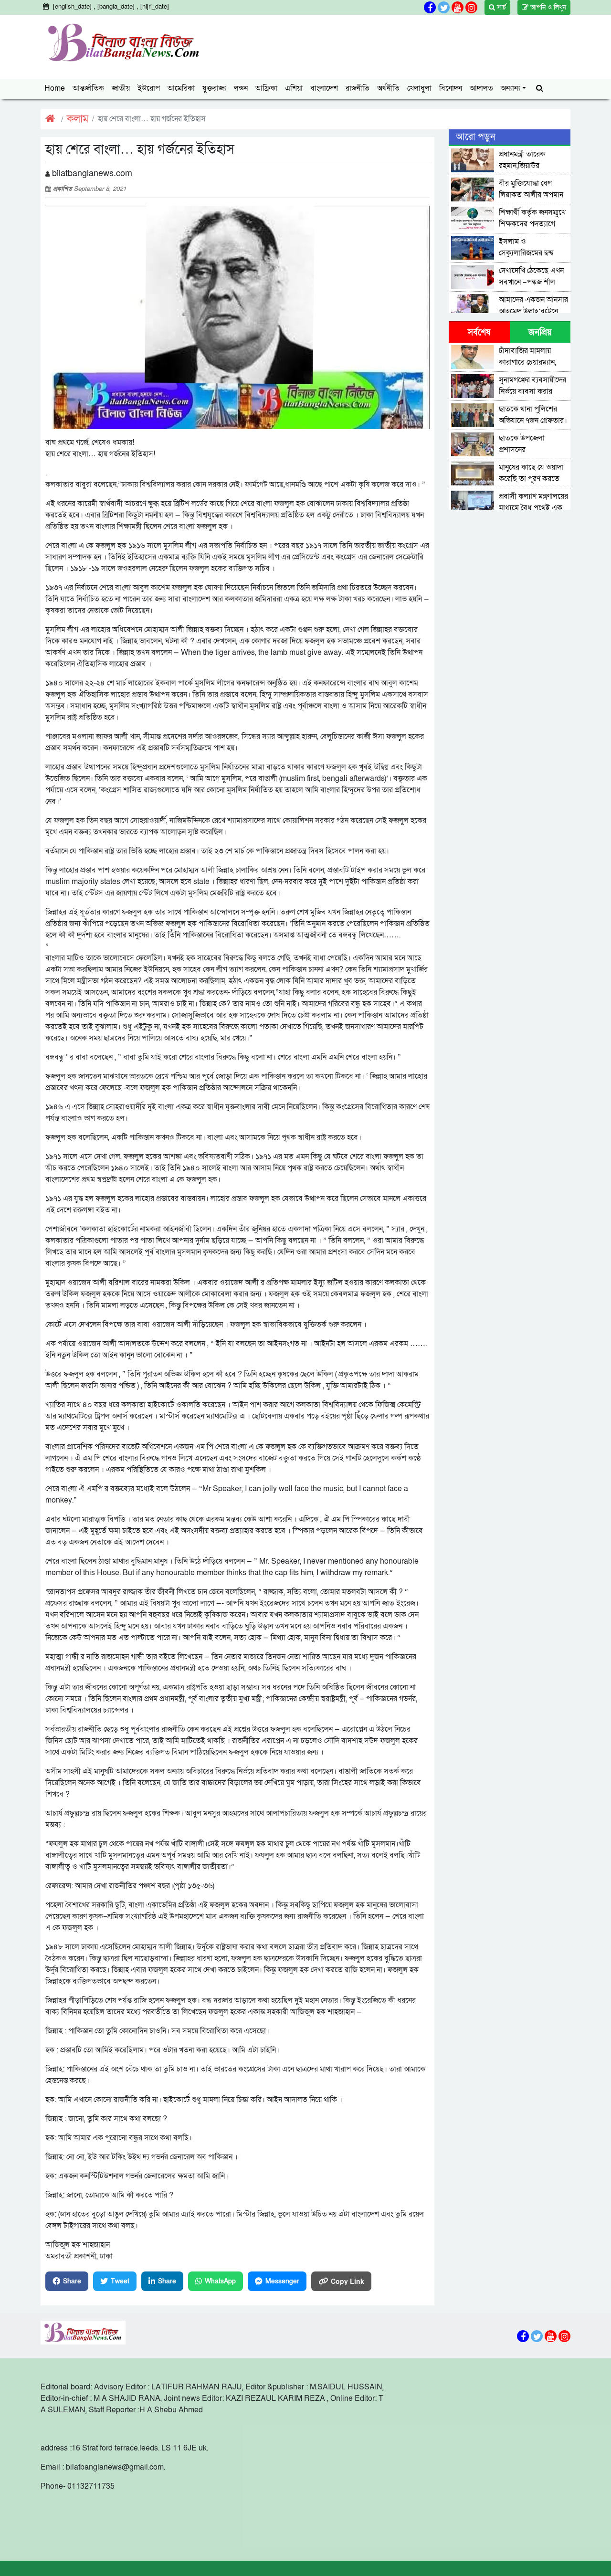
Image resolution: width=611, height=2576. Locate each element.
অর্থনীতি (388, 88)
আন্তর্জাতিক (88, 88)
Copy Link (348, 2281)
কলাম (78, 119)
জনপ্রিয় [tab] (540, 332)
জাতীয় (121, 88)
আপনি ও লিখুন (547, 7)
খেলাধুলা (419, 88)
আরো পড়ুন (475, 137)
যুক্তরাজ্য (214, 88)
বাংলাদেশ (324, 88)
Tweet (120, 2281)
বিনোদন (451, 88)
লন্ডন (241, 88)
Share (72, 2281)
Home (55, 88)
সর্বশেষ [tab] (479, 332)
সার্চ (500, 7)
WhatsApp (220, 2281)
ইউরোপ (149, 88)
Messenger (282, 2281)
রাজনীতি (358, 88)
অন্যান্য (511, 88)
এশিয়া (294, 88)
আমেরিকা (181, 88)
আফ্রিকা (266, 88)
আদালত (481, 88)
